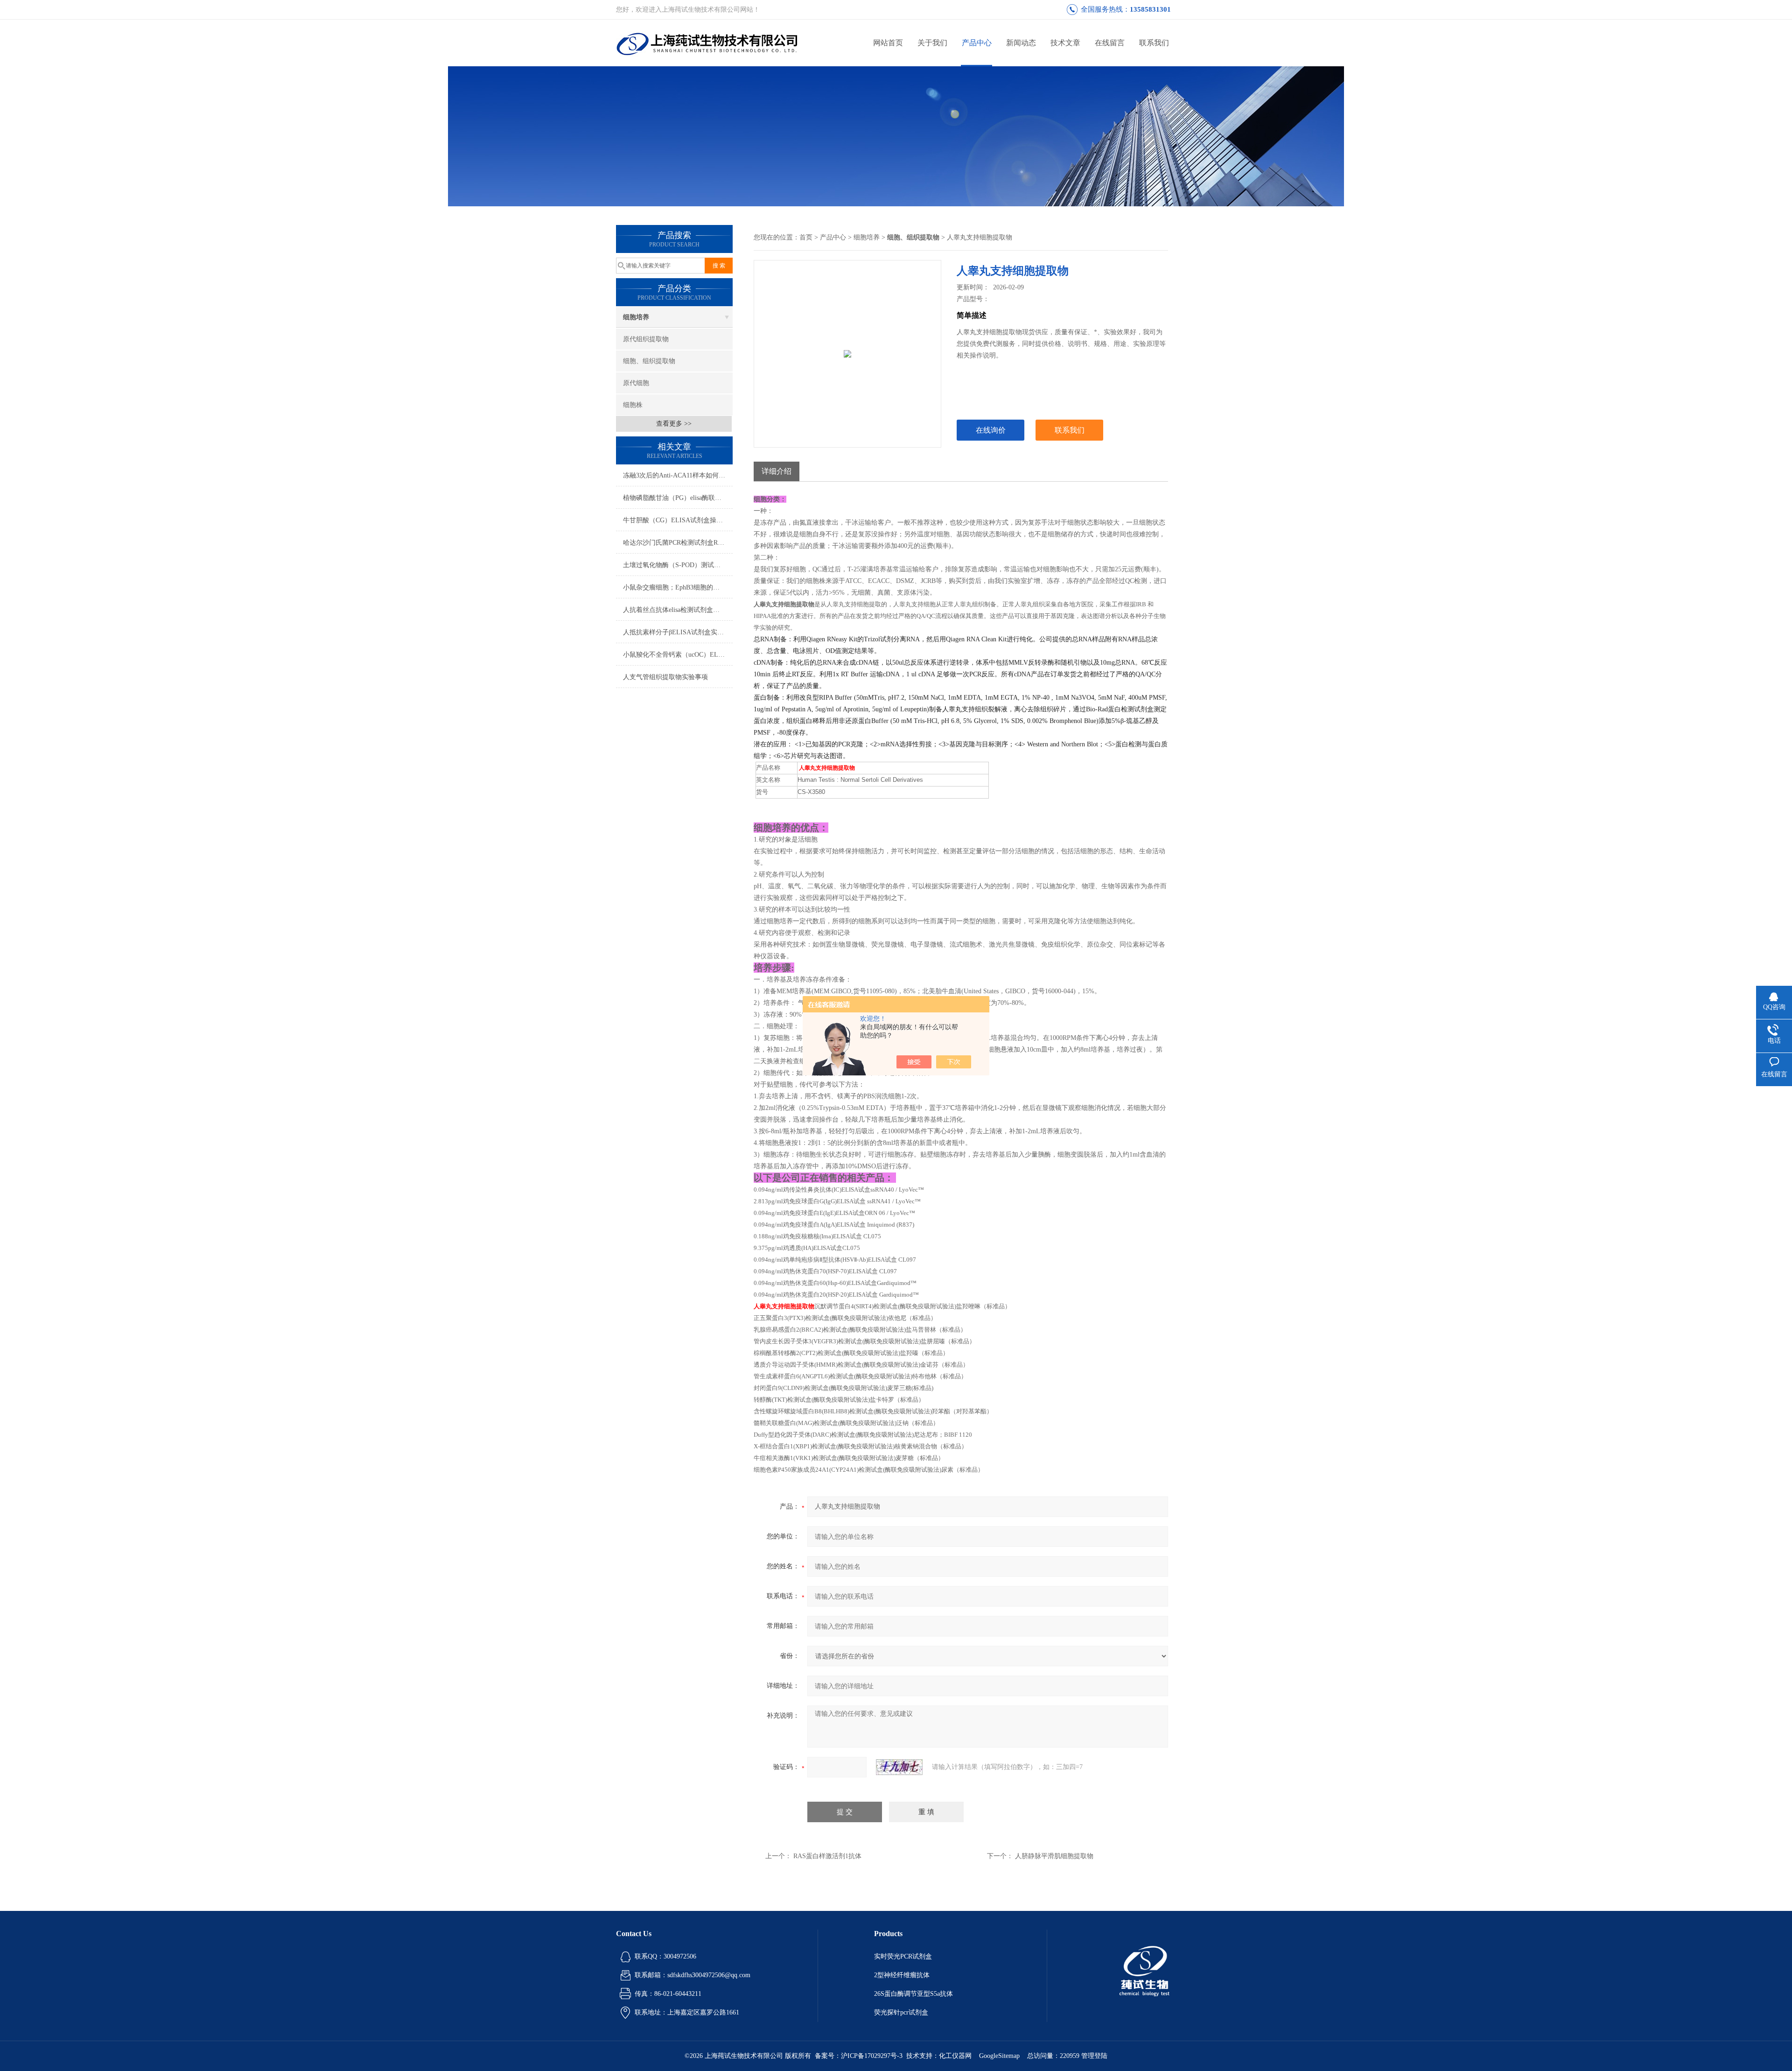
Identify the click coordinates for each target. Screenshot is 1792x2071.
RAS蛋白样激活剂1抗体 (827, 1856)
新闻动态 (1021, 43)
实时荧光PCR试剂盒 (903, 1956)
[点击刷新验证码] (899, 1767)
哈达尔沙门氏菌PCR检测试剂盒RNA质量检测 (678, 543)
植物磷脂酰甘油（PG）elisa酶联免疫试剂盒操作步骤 (678, 498)
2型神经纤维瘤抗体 (902, 1975)
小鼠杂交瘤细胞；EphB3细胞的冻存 (675, 587)
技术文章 (1065, 43)
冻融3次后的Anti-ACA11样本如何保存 (677, 475)
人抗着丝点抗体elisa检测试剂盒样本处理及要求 (678, 610)
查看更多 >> (674, 424)
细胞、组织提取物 (649, 361)
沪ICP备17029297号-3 (872, 2056)
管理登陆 (1094, 2056)
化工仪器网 (955, 2056)
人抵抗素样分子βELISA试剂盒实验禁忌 (678, 632)
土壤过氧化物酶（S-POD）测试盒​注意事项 (678, 565)
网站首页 (888, 43)
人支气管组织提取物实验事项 (665, 677)
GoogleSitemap (999, 2056)
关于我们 (932, 43)
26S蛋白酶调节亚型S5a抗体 (913, 1994)
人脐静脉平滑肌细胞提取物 (1054, 1856)
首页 (806, 237)
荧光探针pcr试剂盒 (901, 2012)
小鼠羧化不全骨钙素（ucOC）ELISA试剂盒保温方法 (678, 655)
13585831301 (1150, 9)
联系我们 (1154, 43)
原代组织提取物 (646, 339)
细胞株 (633, 405)
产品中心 (977, 43)
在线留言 (1110, 43)
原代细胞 (636, 383)
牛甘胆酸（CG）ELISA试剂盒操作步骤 (678, 520)
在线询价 (991, 430)
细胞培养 (636, 317)
